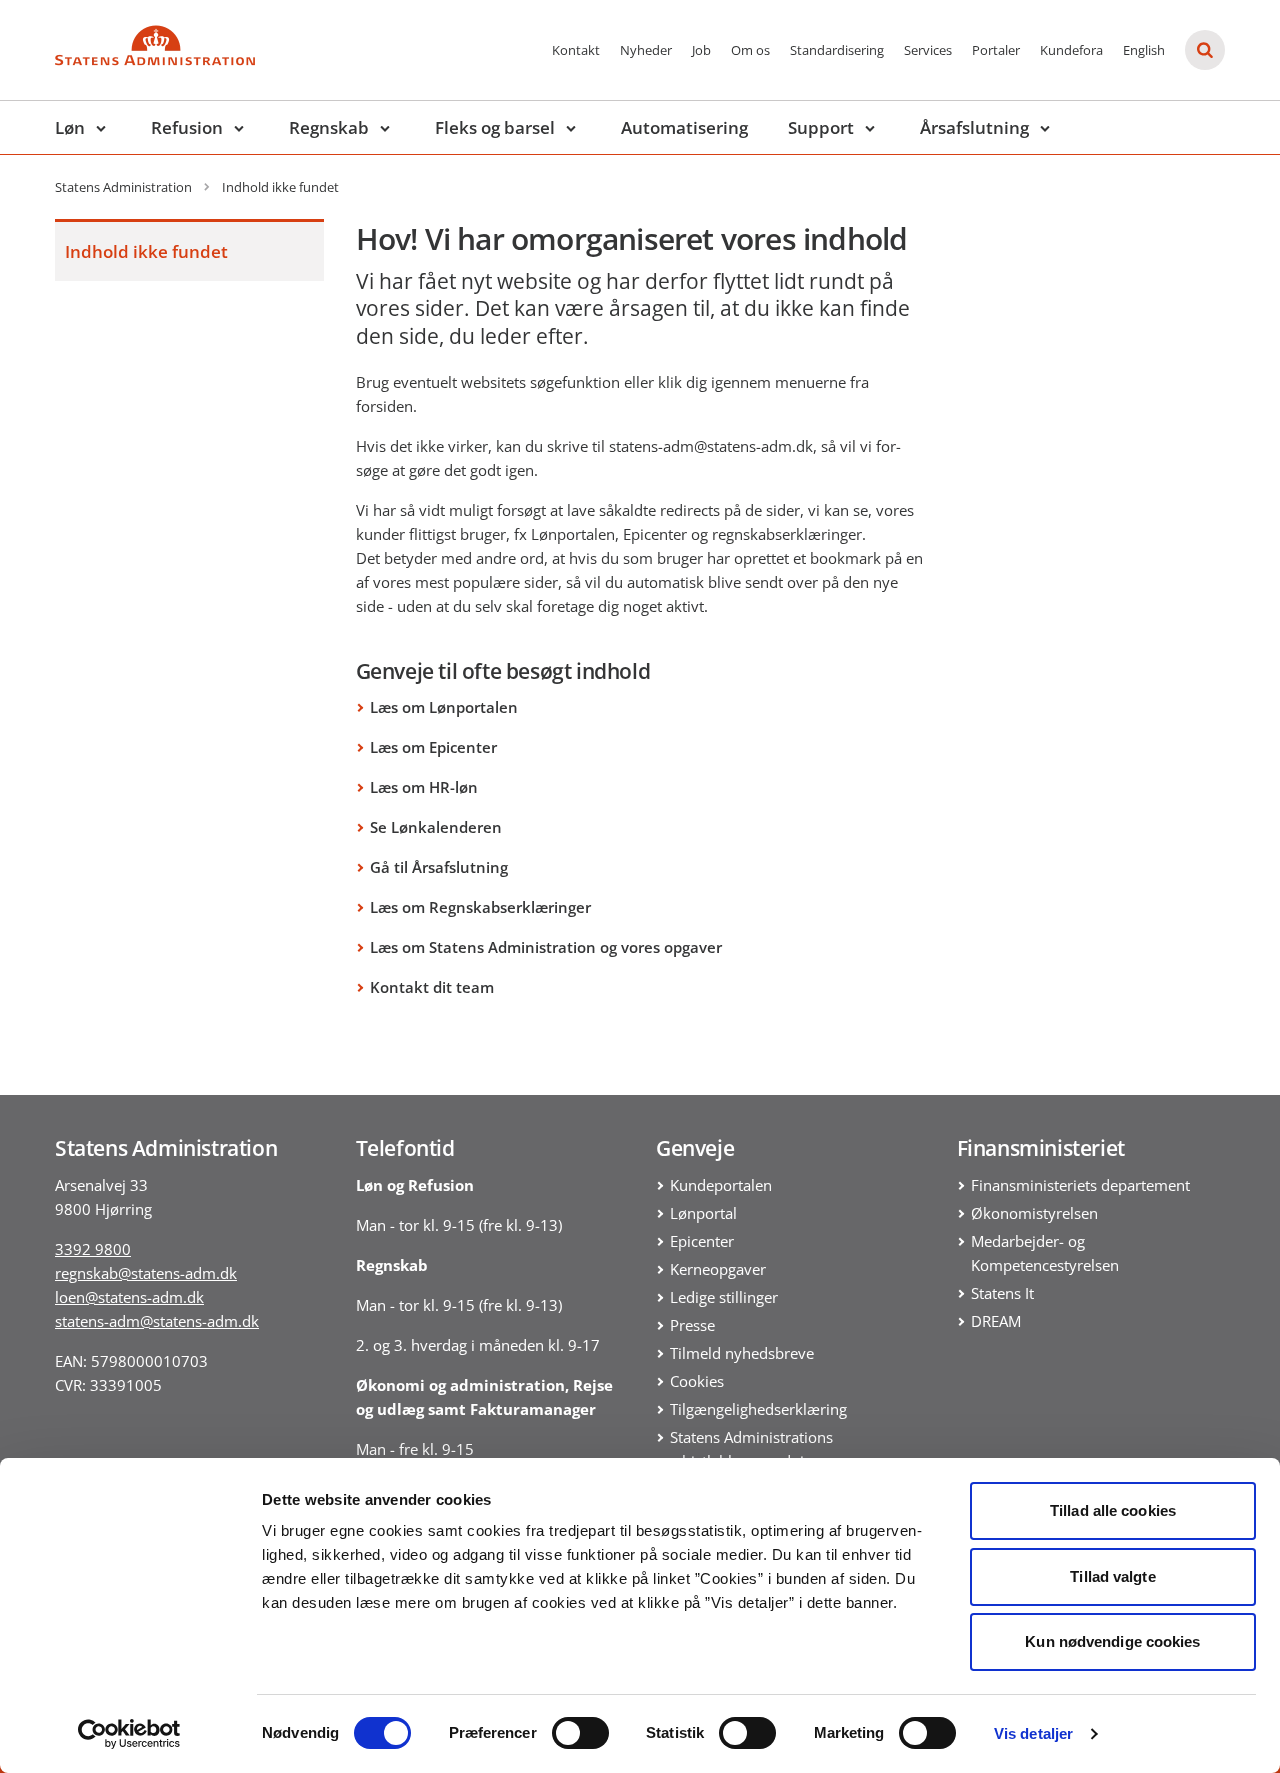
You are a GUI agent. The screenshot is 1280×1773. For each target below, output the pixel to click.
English (1144, 50)
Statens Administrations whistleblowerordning (751, 1449)
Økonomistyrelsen (1034, 1213)
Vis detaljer (1033, 1733)
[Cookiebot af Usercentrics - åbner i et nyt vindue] (129, 1734)
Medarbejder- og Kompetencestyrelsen (1045, 1253)
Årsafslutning (974, 127)
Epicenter (702, 1241)
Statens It (1002, 1293)
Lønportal (703, 1213)
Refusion (187, 127)
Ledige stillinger (724, 1297)
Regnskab (329, 127)
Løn (70, 127)
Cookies (697, 1381)
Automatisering (684, 127)
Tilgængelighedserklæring (758, 1409)
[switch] (580, 1733)
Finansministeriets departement (1080, 1185)
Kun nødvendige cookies (1112, 1641)
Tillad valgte (1112, 1576)
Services (928, 50)
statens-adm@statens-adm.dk (157, 1321)
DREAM (996, 1321)
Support (821, 127)
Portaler (996, 50)
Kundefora (1071, 50)
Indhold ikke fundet (146, 251)
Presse (692, 1325)
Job (701, 50)
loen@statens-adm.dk (129, 1297)
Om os (750, 50)
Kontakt (576, 50)
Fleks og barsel (495, 127)
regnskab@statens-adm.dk (146, 1273)
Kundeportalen (721, 1185)
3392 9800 (93, 1249)
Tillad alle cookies (1113, 1510)
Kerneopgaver (718, 1269)
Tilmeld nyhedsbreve (742, 1353)
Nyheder (646, 50)
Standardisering (837, 50)
